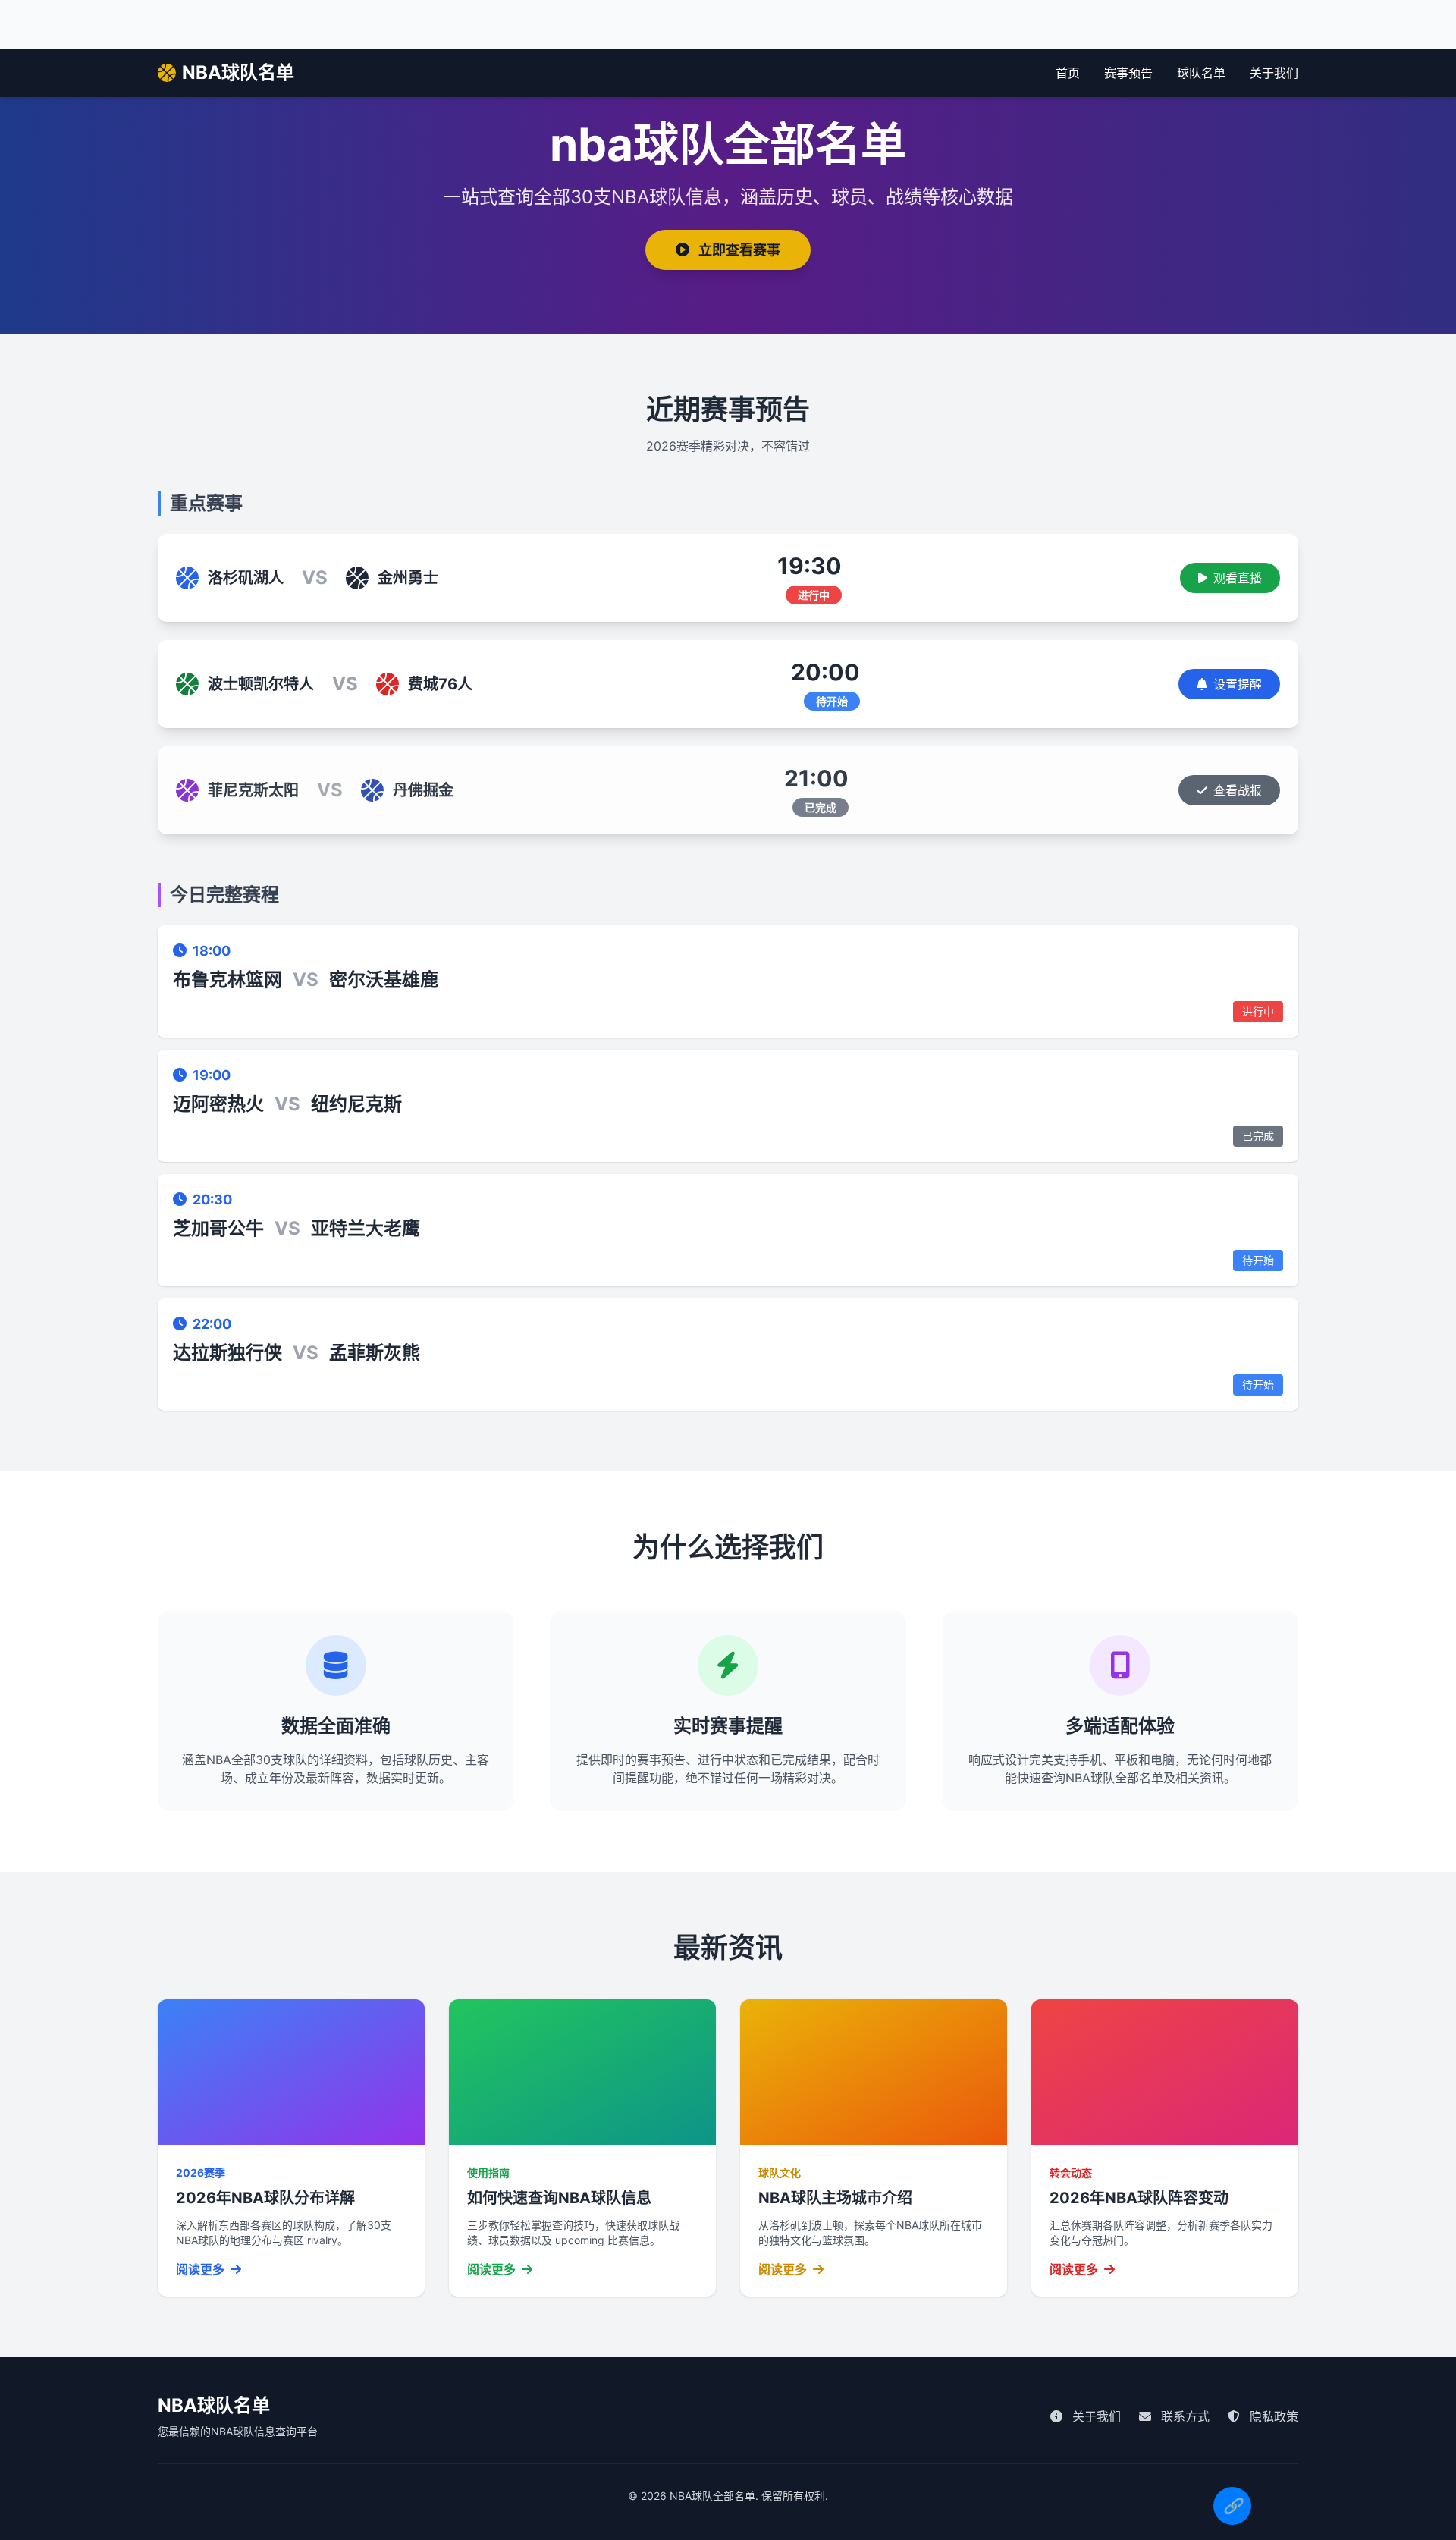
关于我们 (1274, 73)
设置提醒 (1238, 684)
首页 (1068, 73)
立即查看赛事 (738, 250)
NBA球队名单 (238, 72)
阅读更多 (202, 2269)
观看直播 (1238, 578)
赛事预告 (1128, 73)
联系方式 (1183, 2416)
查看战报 (1238, 790)
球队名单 (1201, 73)
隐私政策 (1272, 2416)
